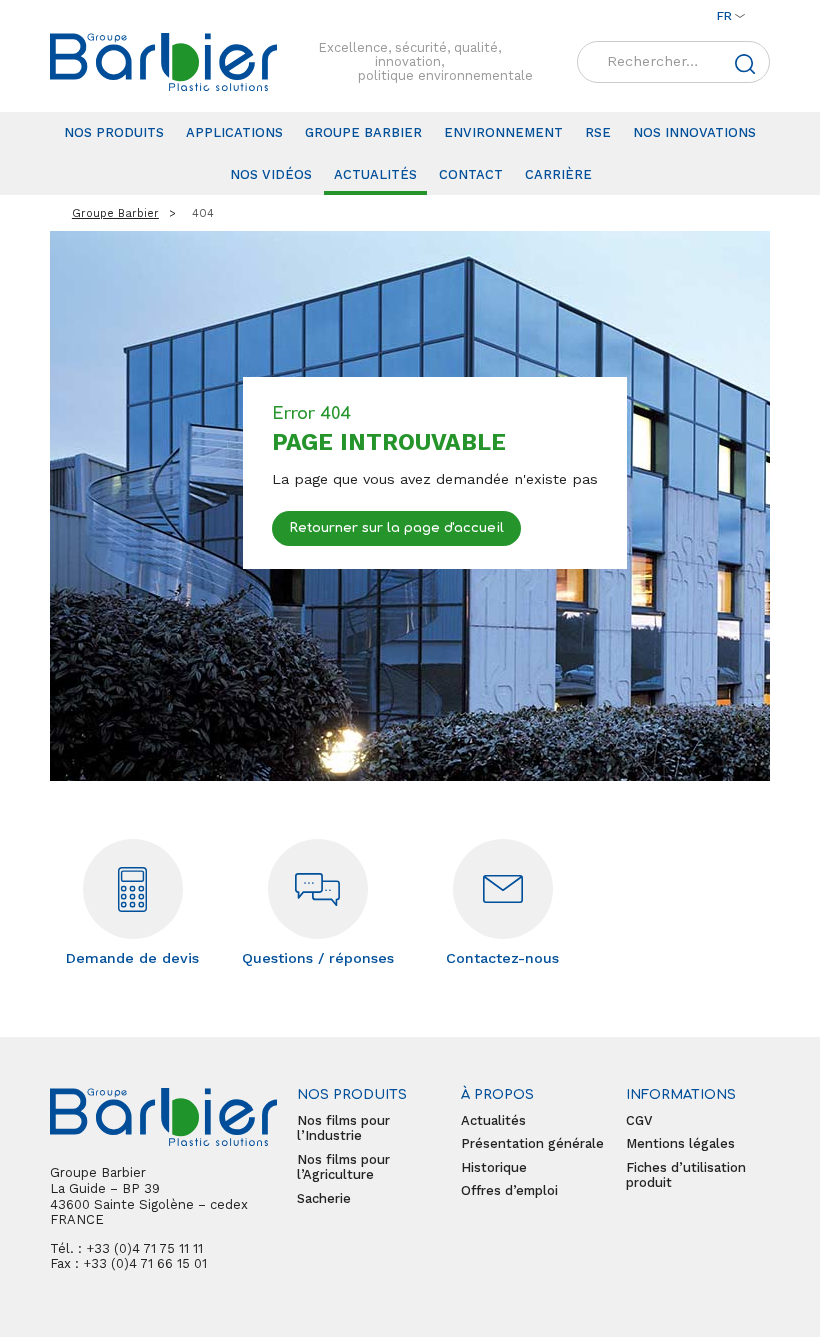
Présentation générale (532, 1143)
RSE (598, 132)
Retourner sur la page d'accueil (396, 529)
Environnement (503, 132)
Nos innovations (694, 132)
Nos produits (114, 132)
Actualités (375, 174)
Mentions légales (680, 1143)
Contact (471, 174)
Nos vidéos (271, 174)
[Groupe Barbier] (163, 62)
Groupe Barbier (363, 132)
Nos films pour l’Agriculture (343, 1167)
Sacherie (324, 1198)
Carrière (558, 174)
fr (724, 16)
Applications (234, 132)
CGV (639, 1120)
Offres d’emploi (509, 1190)
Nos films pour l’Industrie (343, 1128)
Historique (494, 1167)
